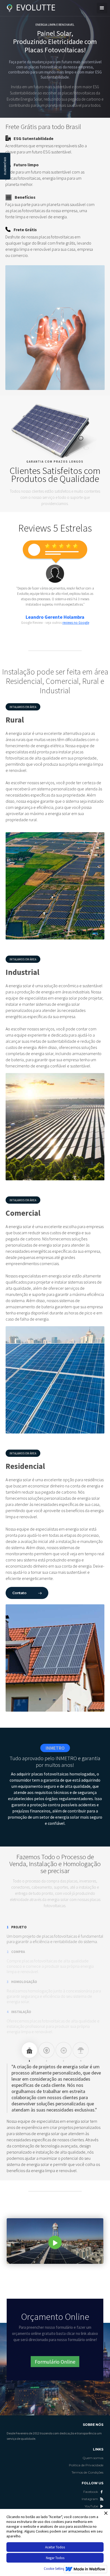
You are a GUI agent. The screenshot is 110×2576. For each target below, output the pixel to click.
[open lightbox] (55, 2241)
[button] (102, 8)
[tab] (29, 2050)
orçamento (5, 166)
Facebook (91, 2492)
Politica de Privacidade (86, 2465)
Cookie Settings (55, 2569)
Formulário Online (55, 2362)
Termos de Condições (87, 2472)
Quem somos (93, 2458)
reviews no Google (76, 623)
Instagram (90, 2499)
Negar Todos (55, 2558)
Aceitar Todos (55, 2547)
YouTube (91, 2506)
